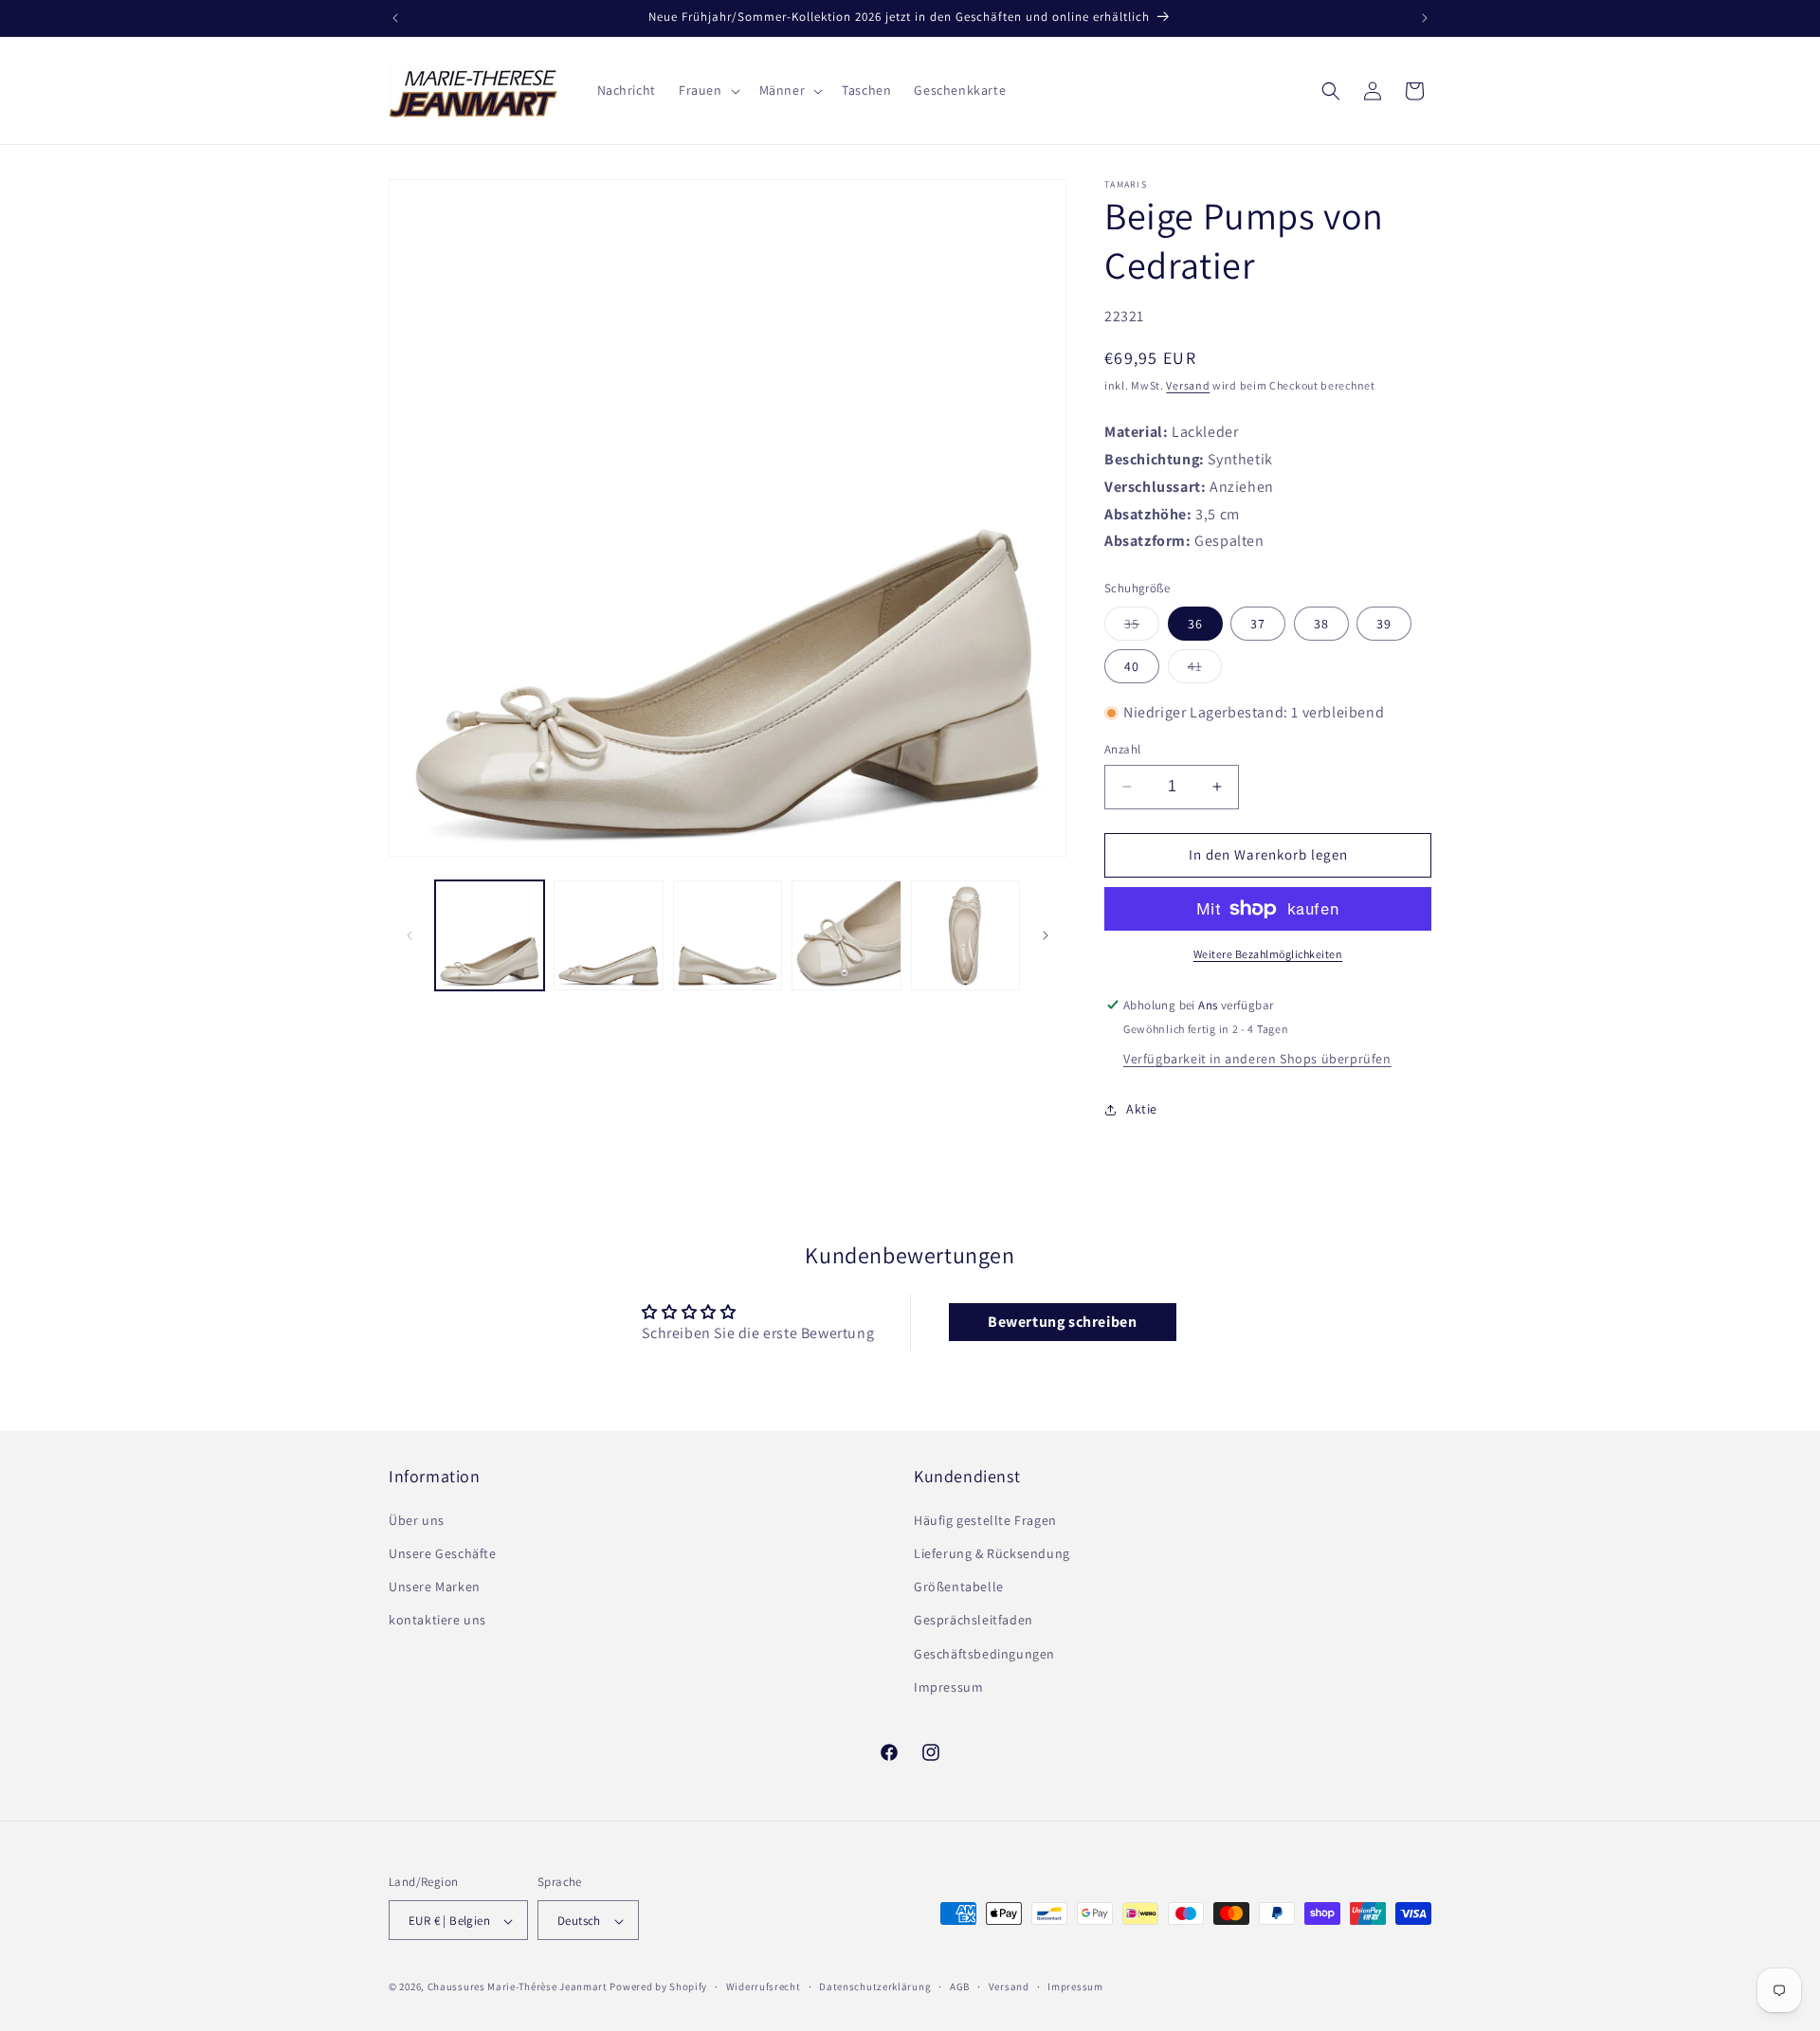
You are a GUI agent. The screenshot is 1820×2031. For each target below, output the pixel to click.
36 (1195, 624)
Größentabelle (959, 1586)
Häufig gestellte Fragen (985, 1519)
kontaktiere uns (437, 1620)
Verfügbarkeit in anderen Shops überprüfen (1257, 1059)
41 (1205, 670)
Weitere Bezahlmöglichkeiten (1268, 954)
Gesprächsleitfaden (974, 1620)
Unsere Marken (435, 1586)
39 (1384, 624)
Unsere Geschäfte (443, 1552)
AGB (960, 1986)
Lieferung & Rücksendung (992, 1552)
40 (1132, 666)
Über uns (417, 1519)
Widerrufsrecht (764, 1986)
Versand (1188, 385)
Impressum (948, 1686)
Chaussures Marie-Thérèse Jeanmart (518, 1987)
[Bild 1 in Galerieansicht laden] (490, 935)
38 (1321, 624)
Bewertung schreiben (1062, 1322)
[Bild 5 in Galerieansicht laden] (965, 935)
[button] (708, 90)
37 (1258, 624)
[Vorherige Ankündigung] (395, 18)
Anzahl (1122, 749)
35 (1142, 627)
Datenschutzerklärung (875, 1986)
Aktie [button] (1142, 1109)
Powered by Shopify (658, 1987)
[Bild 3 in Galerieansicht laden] (728, 935)
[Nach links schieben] (409, 935)
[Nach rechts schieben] (1046, 935)
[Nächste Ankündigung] (1425, 18)
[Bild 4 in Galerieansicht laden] (846, 935)
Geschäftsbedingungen (984, 1653)
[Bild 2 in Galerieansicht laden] (608, 935)
